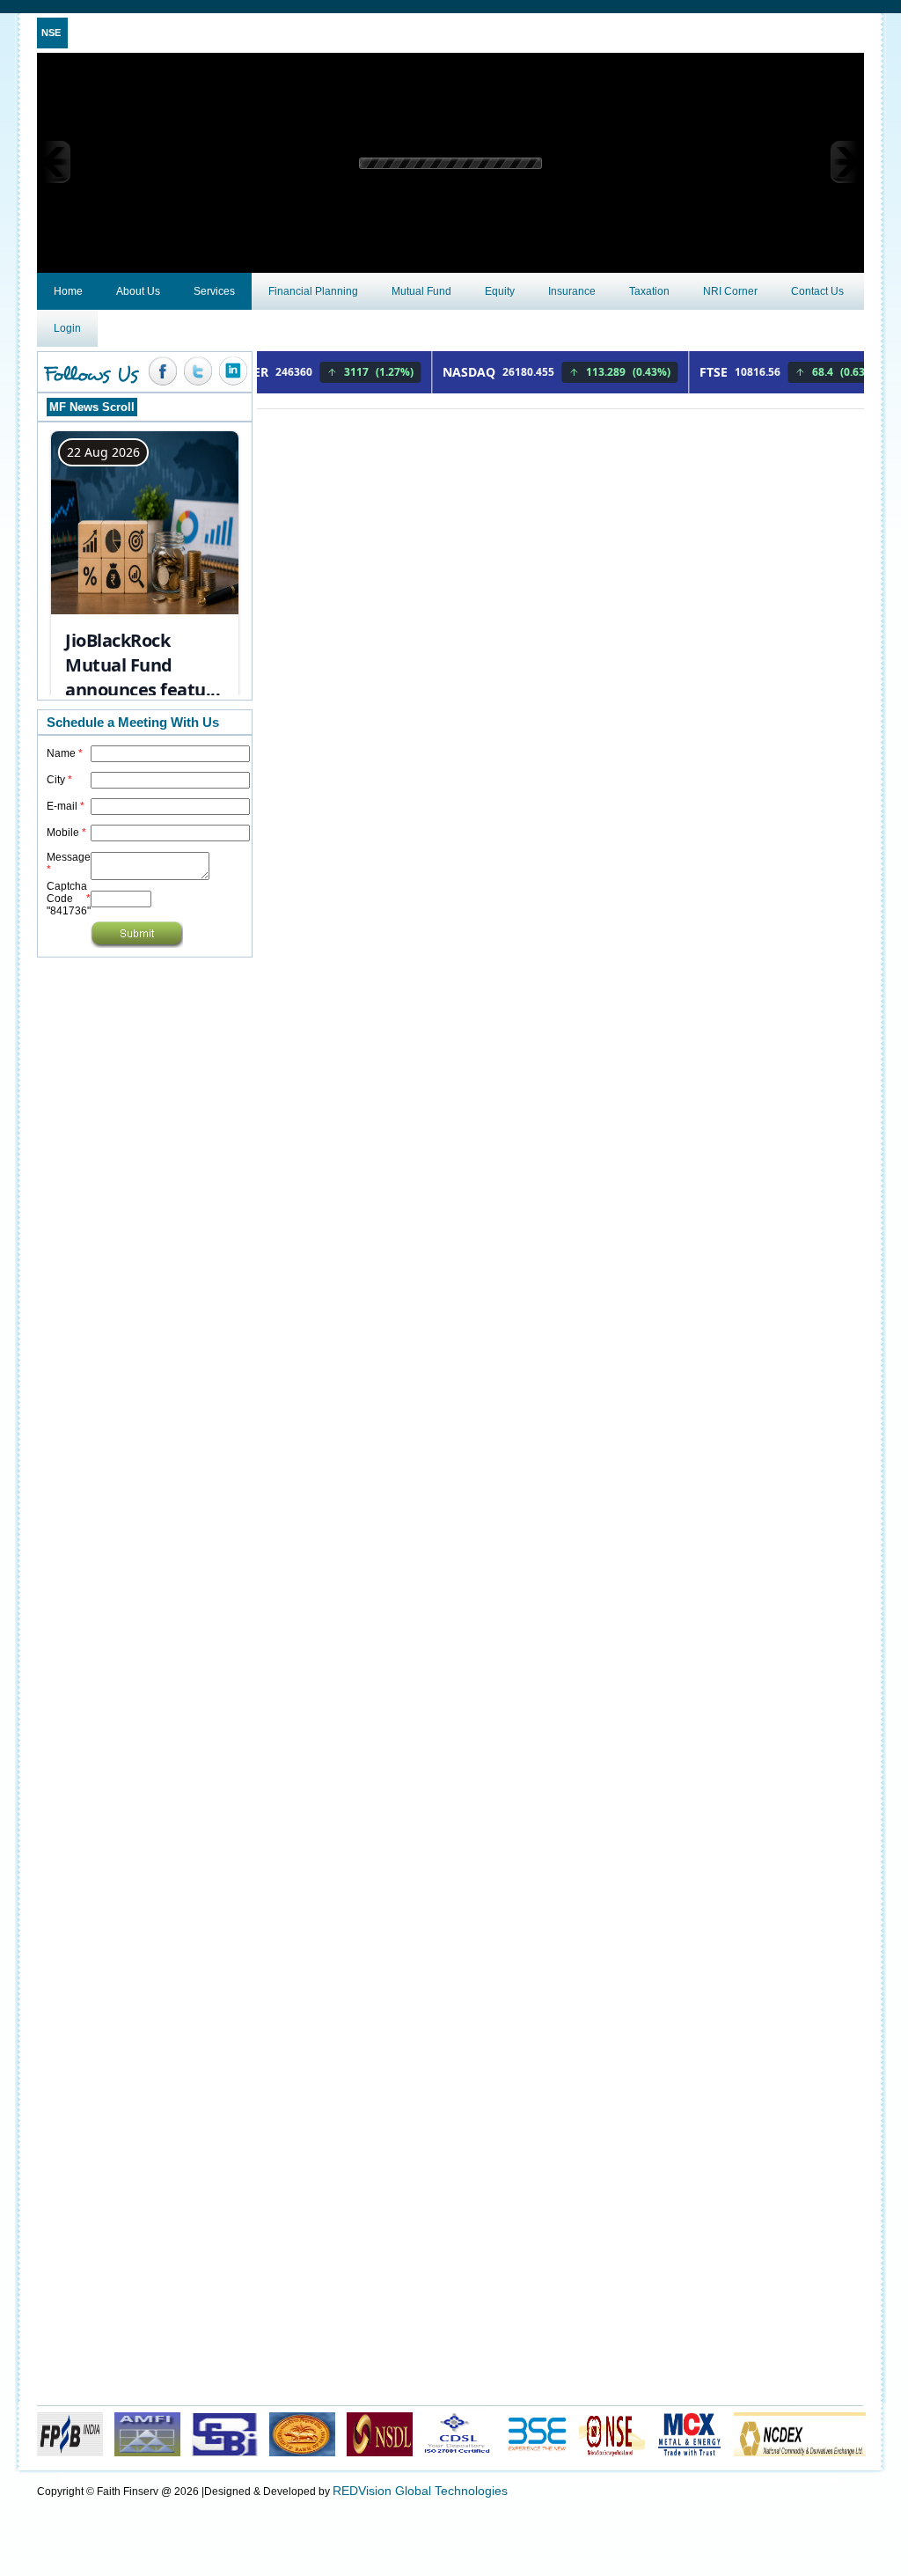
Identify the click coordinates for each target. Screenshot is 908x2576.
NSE (51, 33)
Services (214, 291)
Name (65, 753)
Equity (500, 291)
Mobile (66, 833)
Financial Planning (313, 291)
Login (67, 328)
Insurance (572, 291)
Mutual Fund (421, 291)
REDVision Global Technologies (420, 2491)
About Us (138, 291)
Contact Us (817, 291)
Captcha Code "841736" (69, 899)
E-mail (66, 806)
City (59, 780)
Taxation (649, 291)
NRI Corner (730, 291)
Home (68, 291)
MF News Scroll (92, 407)
